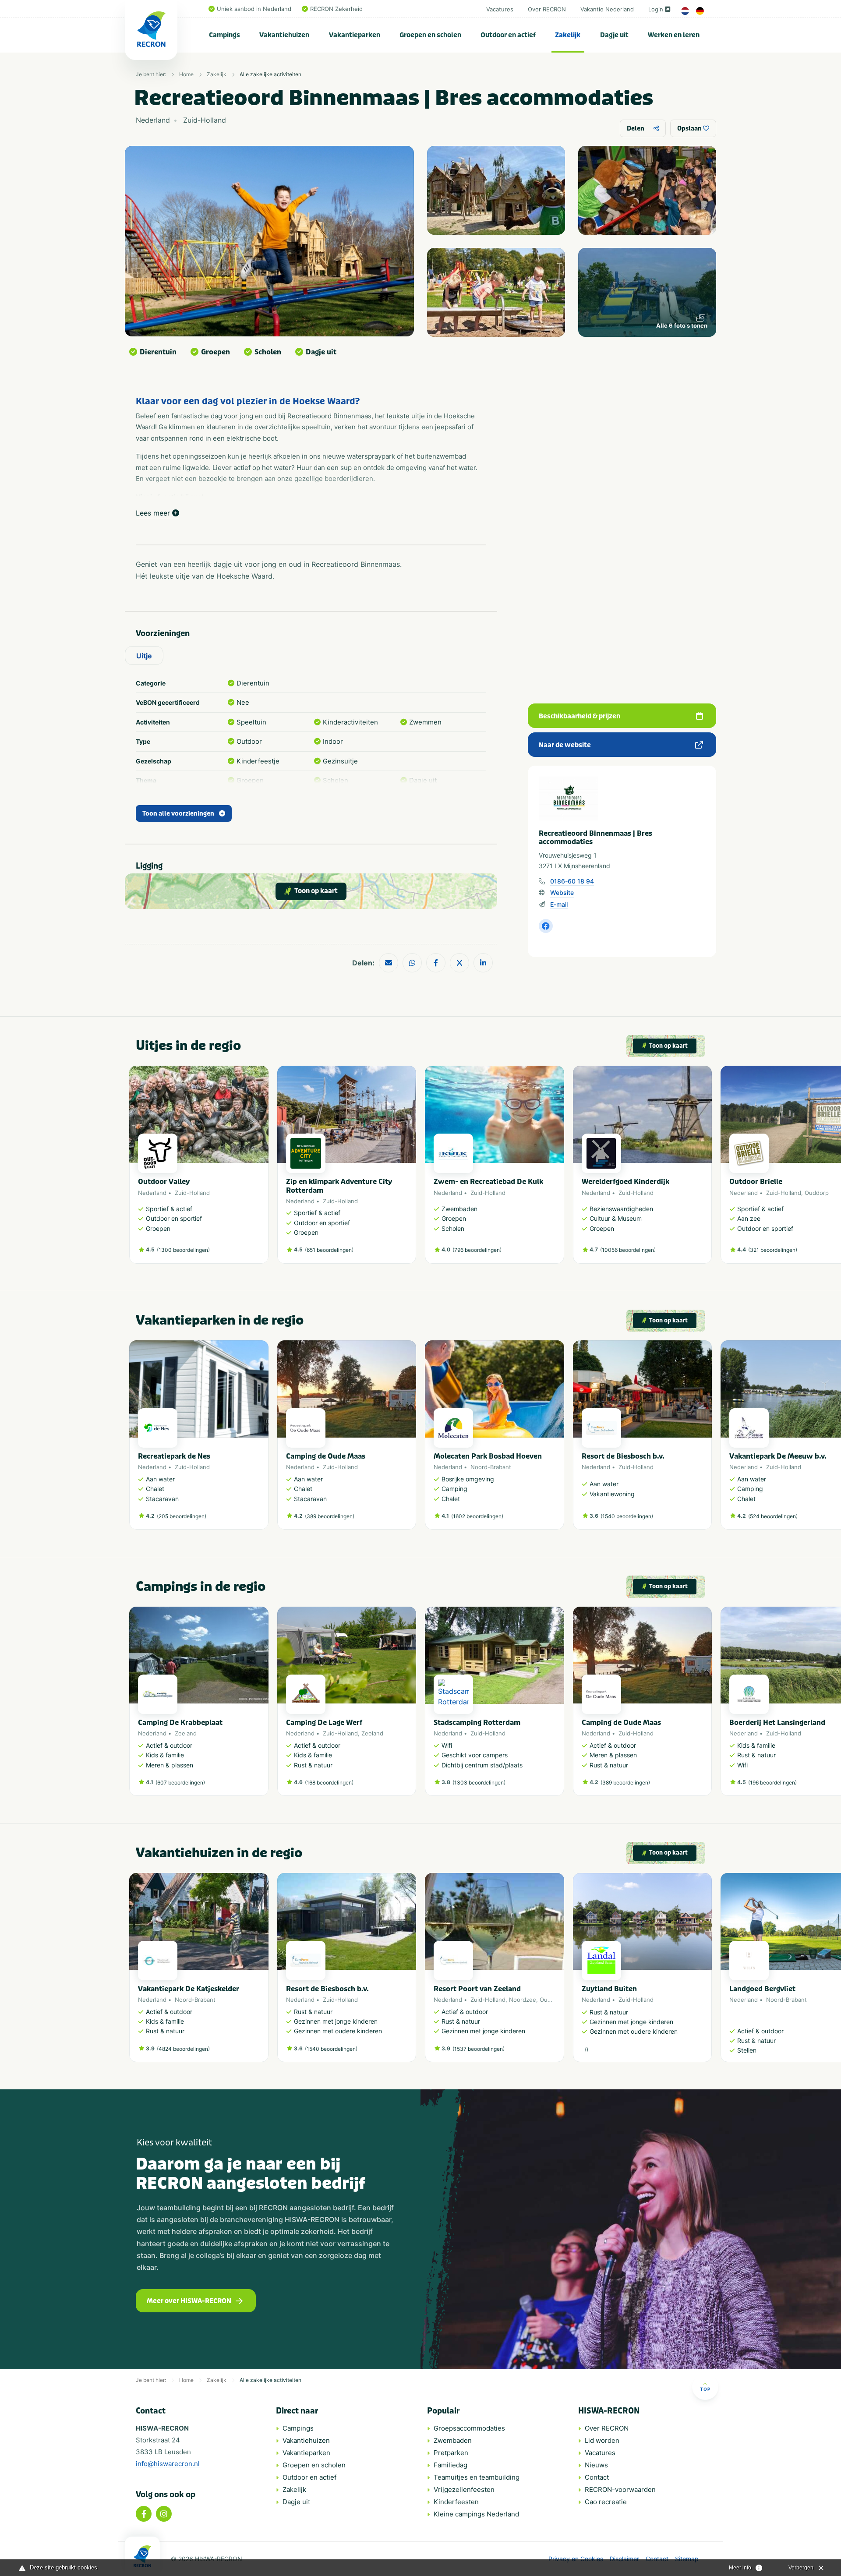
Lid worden (602, 2440)
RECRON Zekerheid (336, 9)
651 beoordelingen (329, 1250)
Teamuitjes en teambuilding (477, 2477)
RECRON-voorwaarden (620, 2489)
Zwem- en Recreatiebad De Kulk (488, 1182)
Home (186, 74)
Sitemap (687, 2559)
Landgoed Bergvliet (762, 1989)
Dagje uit (614, 35)
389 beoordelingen (330, 1516)
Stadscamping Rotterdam (477, 1723)
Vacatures (500, 9)
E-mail (559, 904)
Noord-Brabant (491, 1467)
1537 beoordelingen (479, 2049)
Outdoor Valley (164, 1182)
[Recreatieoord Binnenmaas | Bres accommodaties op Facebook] (546, 926)
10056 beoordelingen (628, 1250)
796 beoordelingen (477, 1250)
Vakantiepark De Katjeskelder (189, 1989)
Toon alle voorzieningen (178, 814)
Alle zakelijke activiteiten (270, 74)
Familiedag (451, 2465)
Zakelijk (568, 35)
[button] (707, 1169)
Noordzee (523, 2000)
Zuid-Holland (192, 1193)
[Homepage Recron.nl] (142, 2556)
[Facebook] (144, 2514)
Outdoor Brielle (756, 1182)
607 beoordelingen (180, 1783)
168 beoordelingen (329, 1783)
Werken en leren (674, 35)
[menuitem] (225, 35)
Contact (597, 2477)
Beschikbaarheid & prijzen (580, 716)
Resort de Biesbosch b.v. (623, 1456)
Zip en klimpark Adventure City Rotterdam (339, 1186)
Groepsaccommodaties (469, 2428)
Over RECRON (547, 9)
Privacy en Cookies (576, 2559)
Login (656, 9)
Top (705, 2389)
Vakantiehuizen (284, 35)
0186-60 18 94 (572, 881)
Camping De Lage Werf (324, 1723)
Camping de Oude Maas (326, 1456)
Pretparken (451, 2453)
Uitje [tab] (144, 656)
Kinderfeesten (456, 2502)
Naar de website (565, 745)
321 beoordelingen (773, 1250)
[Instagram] (164, 2514)
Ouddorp (817, 1193)
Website (562, 892)
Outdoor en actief (508, 35)
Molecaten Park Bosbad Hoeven (488, 1456)
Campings (224, 35)
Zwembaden (453, 2440)
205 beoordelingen (182, 1516)
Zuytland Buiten (609, 1989)
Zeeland (186, 1733)
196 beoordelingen (772, 1783)
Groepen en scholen (430, 35)
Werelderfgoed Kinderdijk (625, 1182)
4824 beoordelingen (183, 2049)
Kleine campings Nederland (476, 2514)
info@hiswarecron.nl (168, 2464)
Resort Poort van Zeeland (477, 1989)
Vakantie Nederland (607, 9)
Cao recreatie (606, 2502)
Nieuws (596, 2465)
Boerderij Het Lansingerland (777, 1723)
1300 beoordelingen (183, 1250)
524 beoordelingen (773, 1516)
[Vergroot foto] (496, 190)
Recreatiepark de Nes (174, 1456)
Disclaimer (624, 2559)
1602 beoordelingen (477, 1516)
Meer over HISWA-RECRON (189, 2301)
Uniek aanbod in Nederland (254, 9)
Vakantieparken (355, 35)
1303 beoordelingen (479, 1783)
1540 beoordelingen (627, 1516)
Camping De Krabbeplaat (180, 1723)
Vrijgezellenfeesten (464, 2489)
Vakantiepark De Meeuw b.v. (778, 1456)
